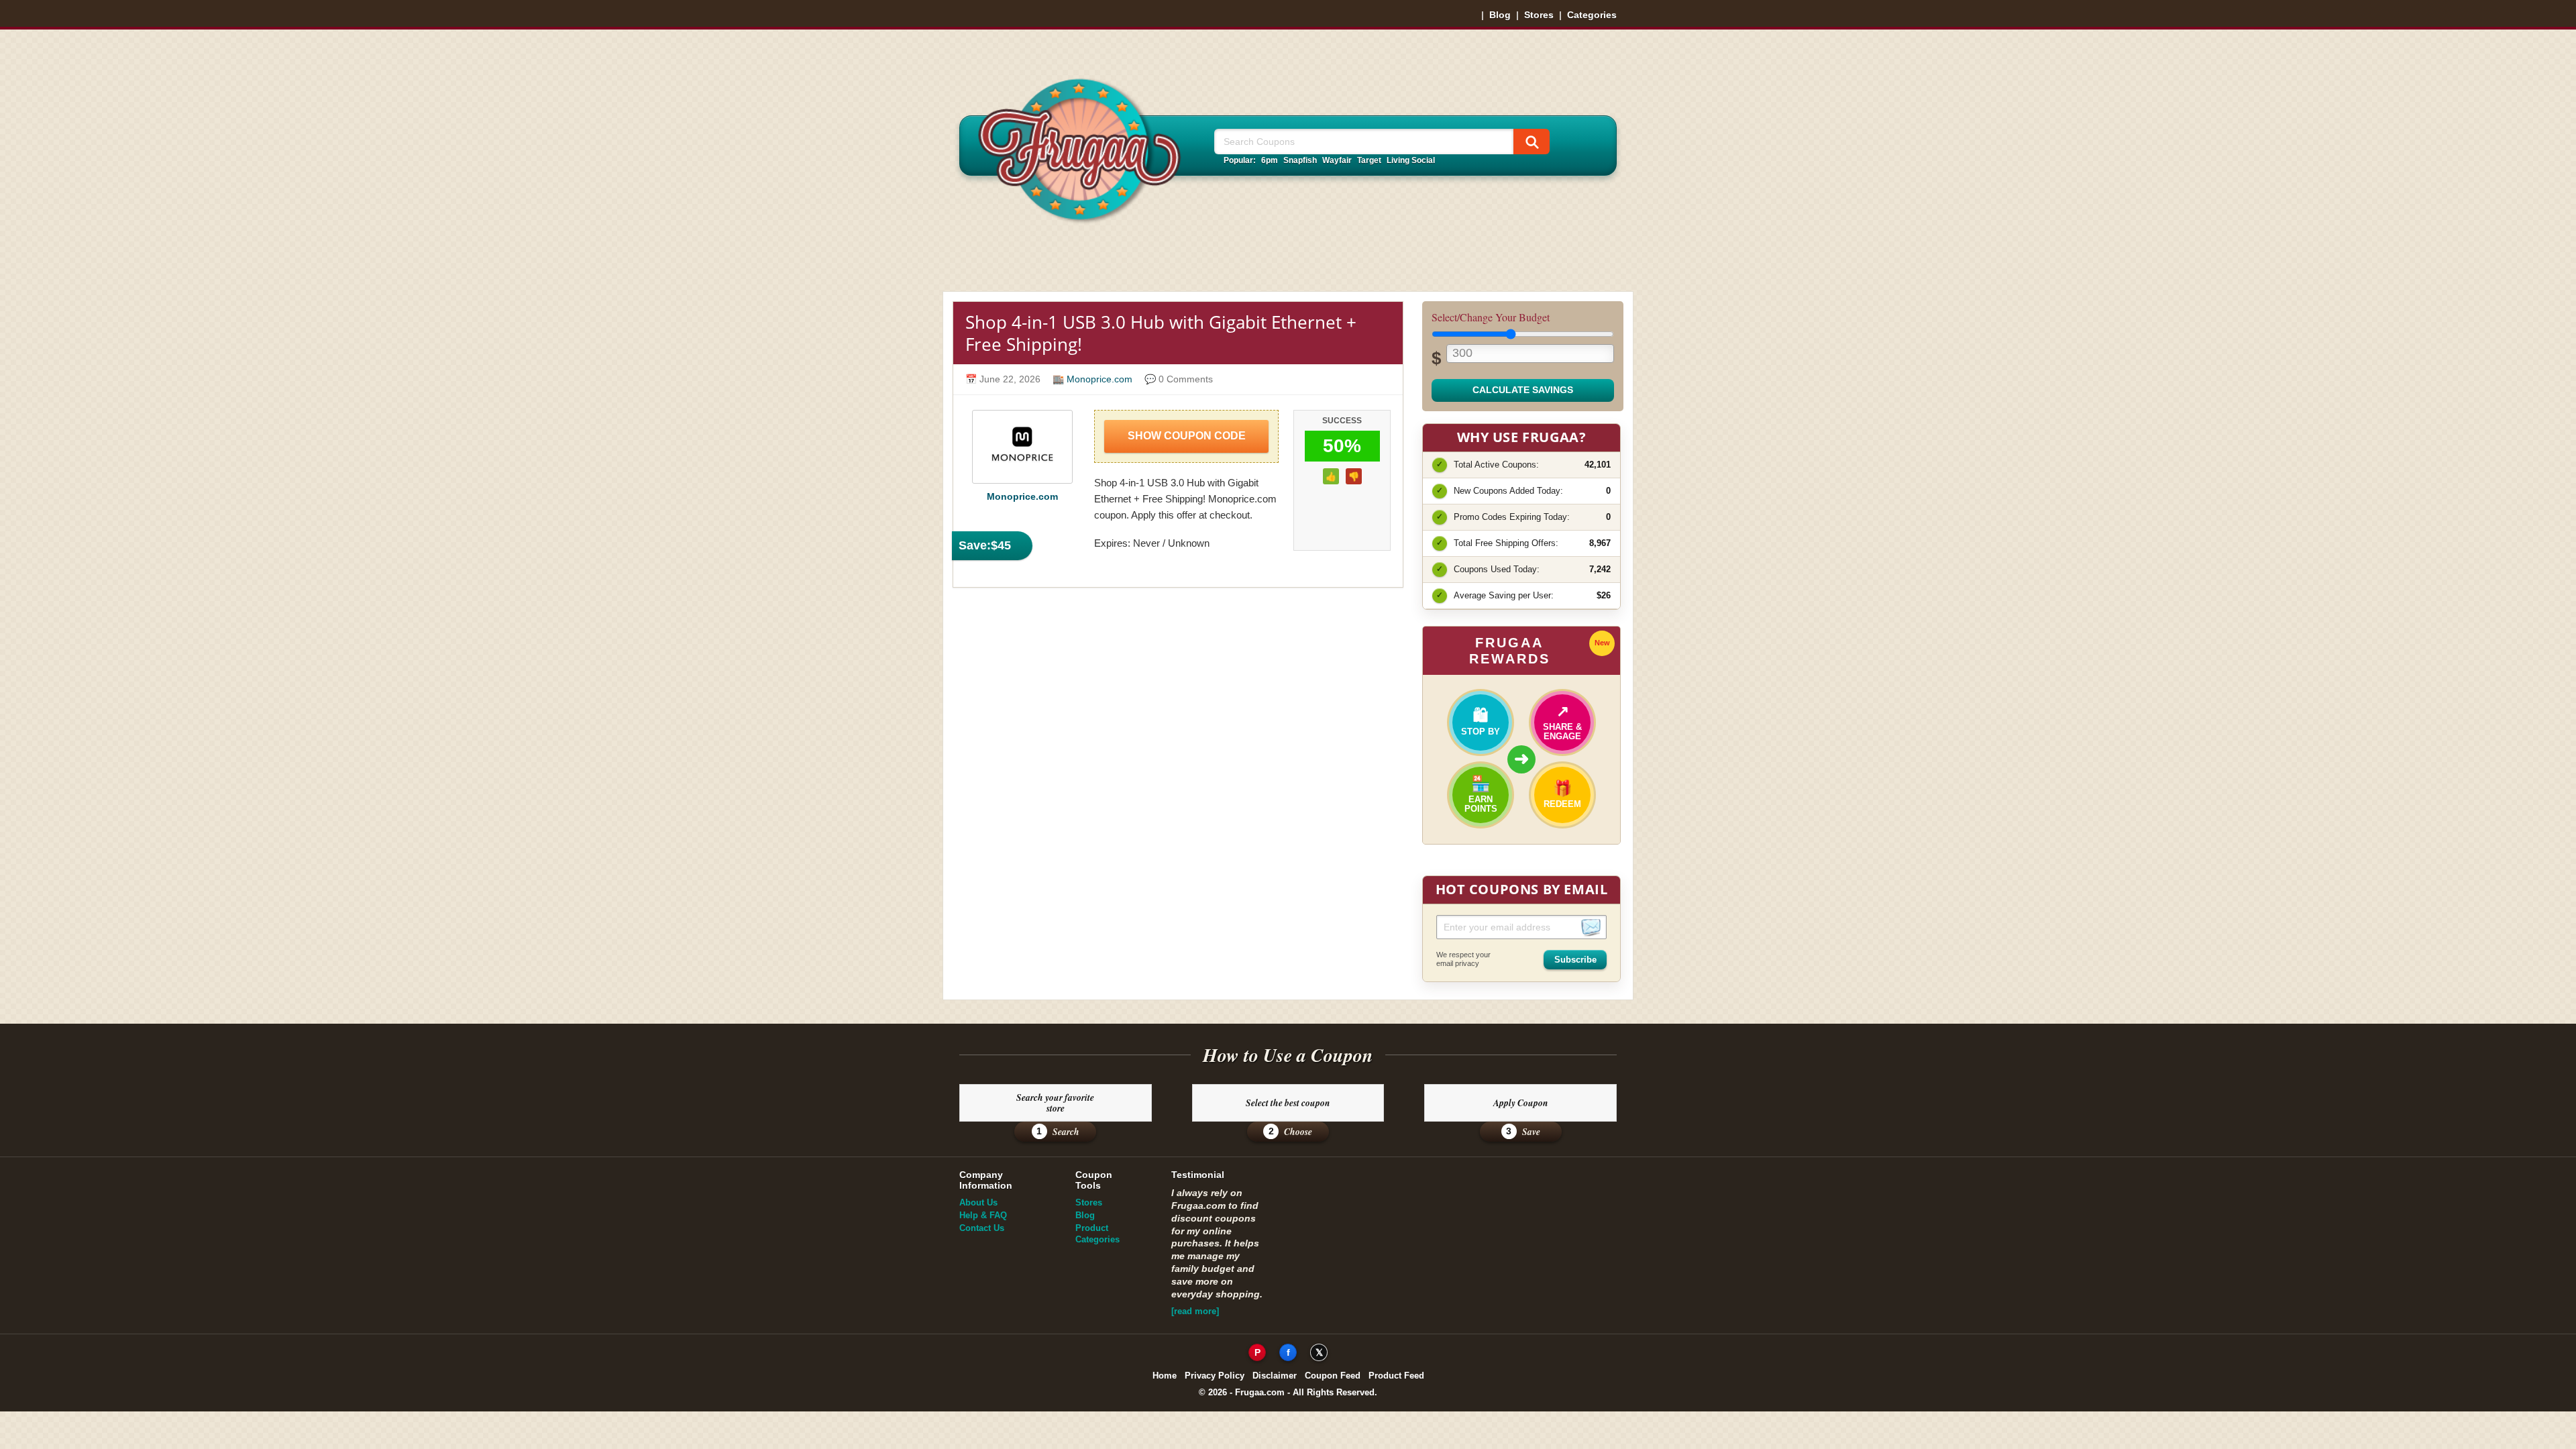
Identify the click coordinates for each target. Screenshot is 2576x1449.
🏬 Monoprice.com (1092, 379)
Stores (1539, 15)
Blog (1500, 15)
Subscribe (1575, 960)
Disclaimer (1275, 1376)
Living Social (1411, 160)
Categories (1592, 15)
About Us (978, 1202)
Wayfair (1337, 160)
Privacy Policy (1215, 1376)
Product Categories (1097, 1234)
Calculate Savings (1523, 390)
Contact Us (982, 1228)
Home (1165, 1376)
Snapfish (1300, 160)
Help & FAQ (983, 1215)
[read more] (1195, 1311)
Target (1369, 160)
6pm (1270, 160)
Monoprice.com (1022, 497)
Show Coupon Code (1187, 436)
